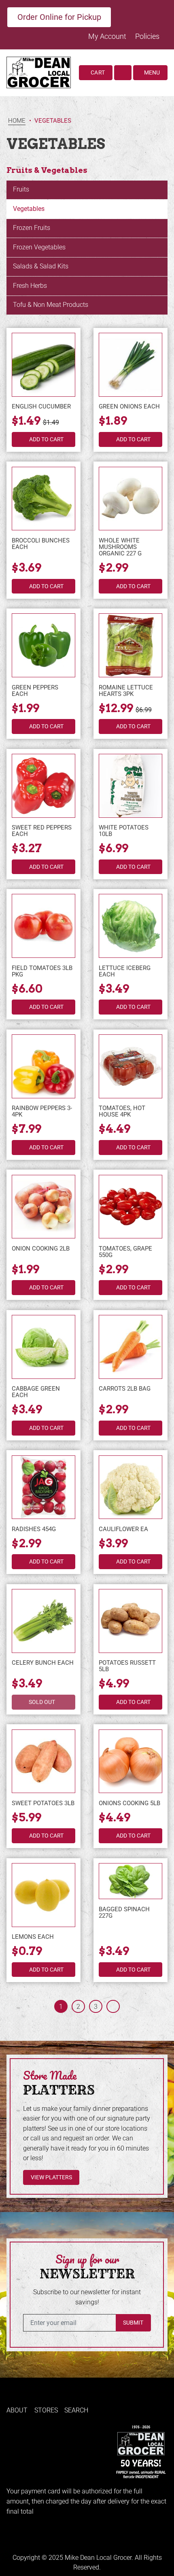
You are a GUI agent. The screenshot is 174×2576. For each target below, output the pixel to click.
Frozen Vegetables (39, 247)
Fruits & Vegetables (47, 170)
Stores (46, 2410)
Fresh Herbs (30, 286)
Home (17, 121)
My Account (108, 36)
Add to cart (46, 439)
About (17, 2410)
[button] (123, 73)
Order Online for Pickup (59, 17)
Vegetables (29, 209)
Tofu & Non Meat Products (51, 305)
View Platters (51, 2177)
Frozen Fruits (32, 228)
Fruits (21, 189)
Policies (147, 36)
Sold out (42, 1702)
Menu (151, 72)
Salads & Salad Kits (41, 266)
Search (76, 2410)
